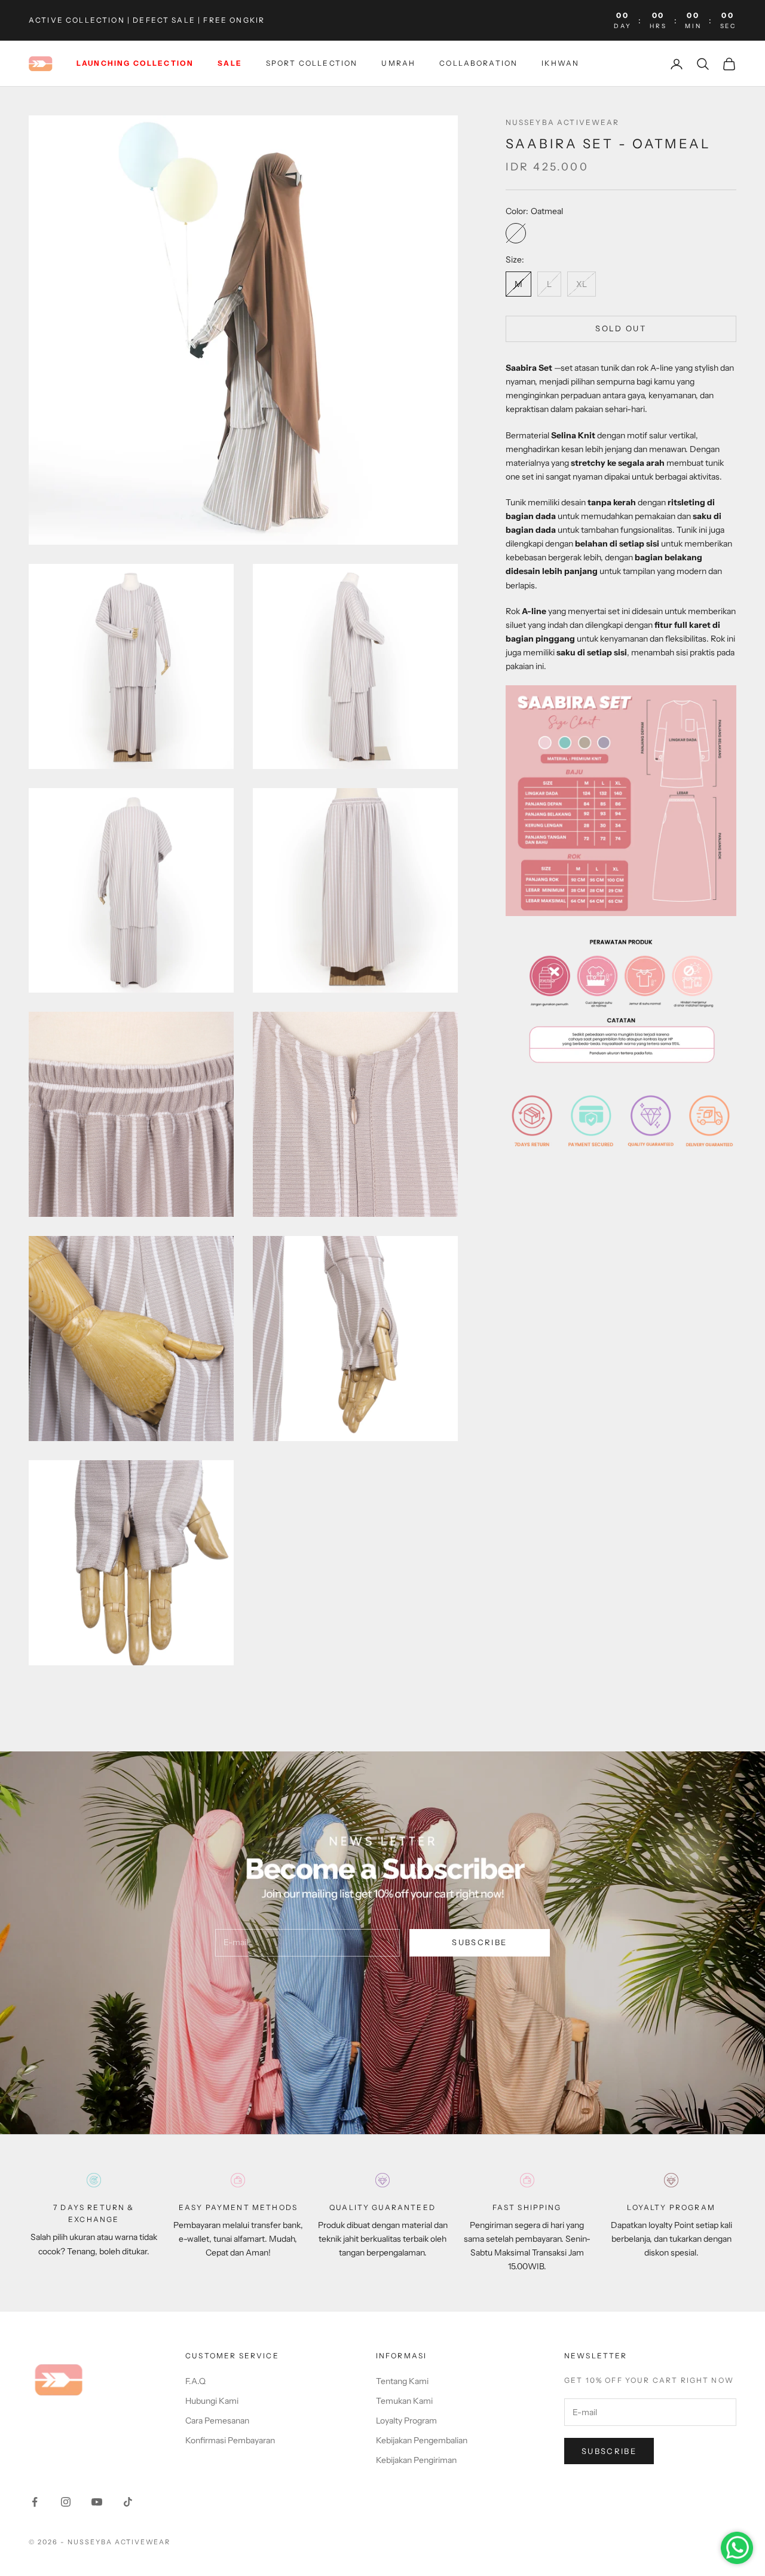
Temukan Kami (404, 2401)
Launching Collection (135, 64)
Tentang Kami (402, 2381)
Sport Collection (312, 64)
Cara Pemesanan (217, 2421)
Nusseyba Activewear (563, 122)
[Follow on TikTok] (128, 2502)
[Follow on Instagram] (66, 2502)
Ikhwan (560, 64)
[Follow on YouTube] (97, 2502)
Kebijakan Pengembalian (422, 2440)
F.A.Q (195, 2381)
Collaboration (478, 64)
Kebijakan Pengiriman (416, 2460)
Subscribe (479, 1942)
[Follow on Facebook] (35, 2502)
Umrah (398, 64)
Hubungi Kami (212, 2401)
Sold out (621, 328)
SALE (230, 64)
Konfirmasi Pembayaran (230, 2440)
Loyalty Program (406, 2421)
